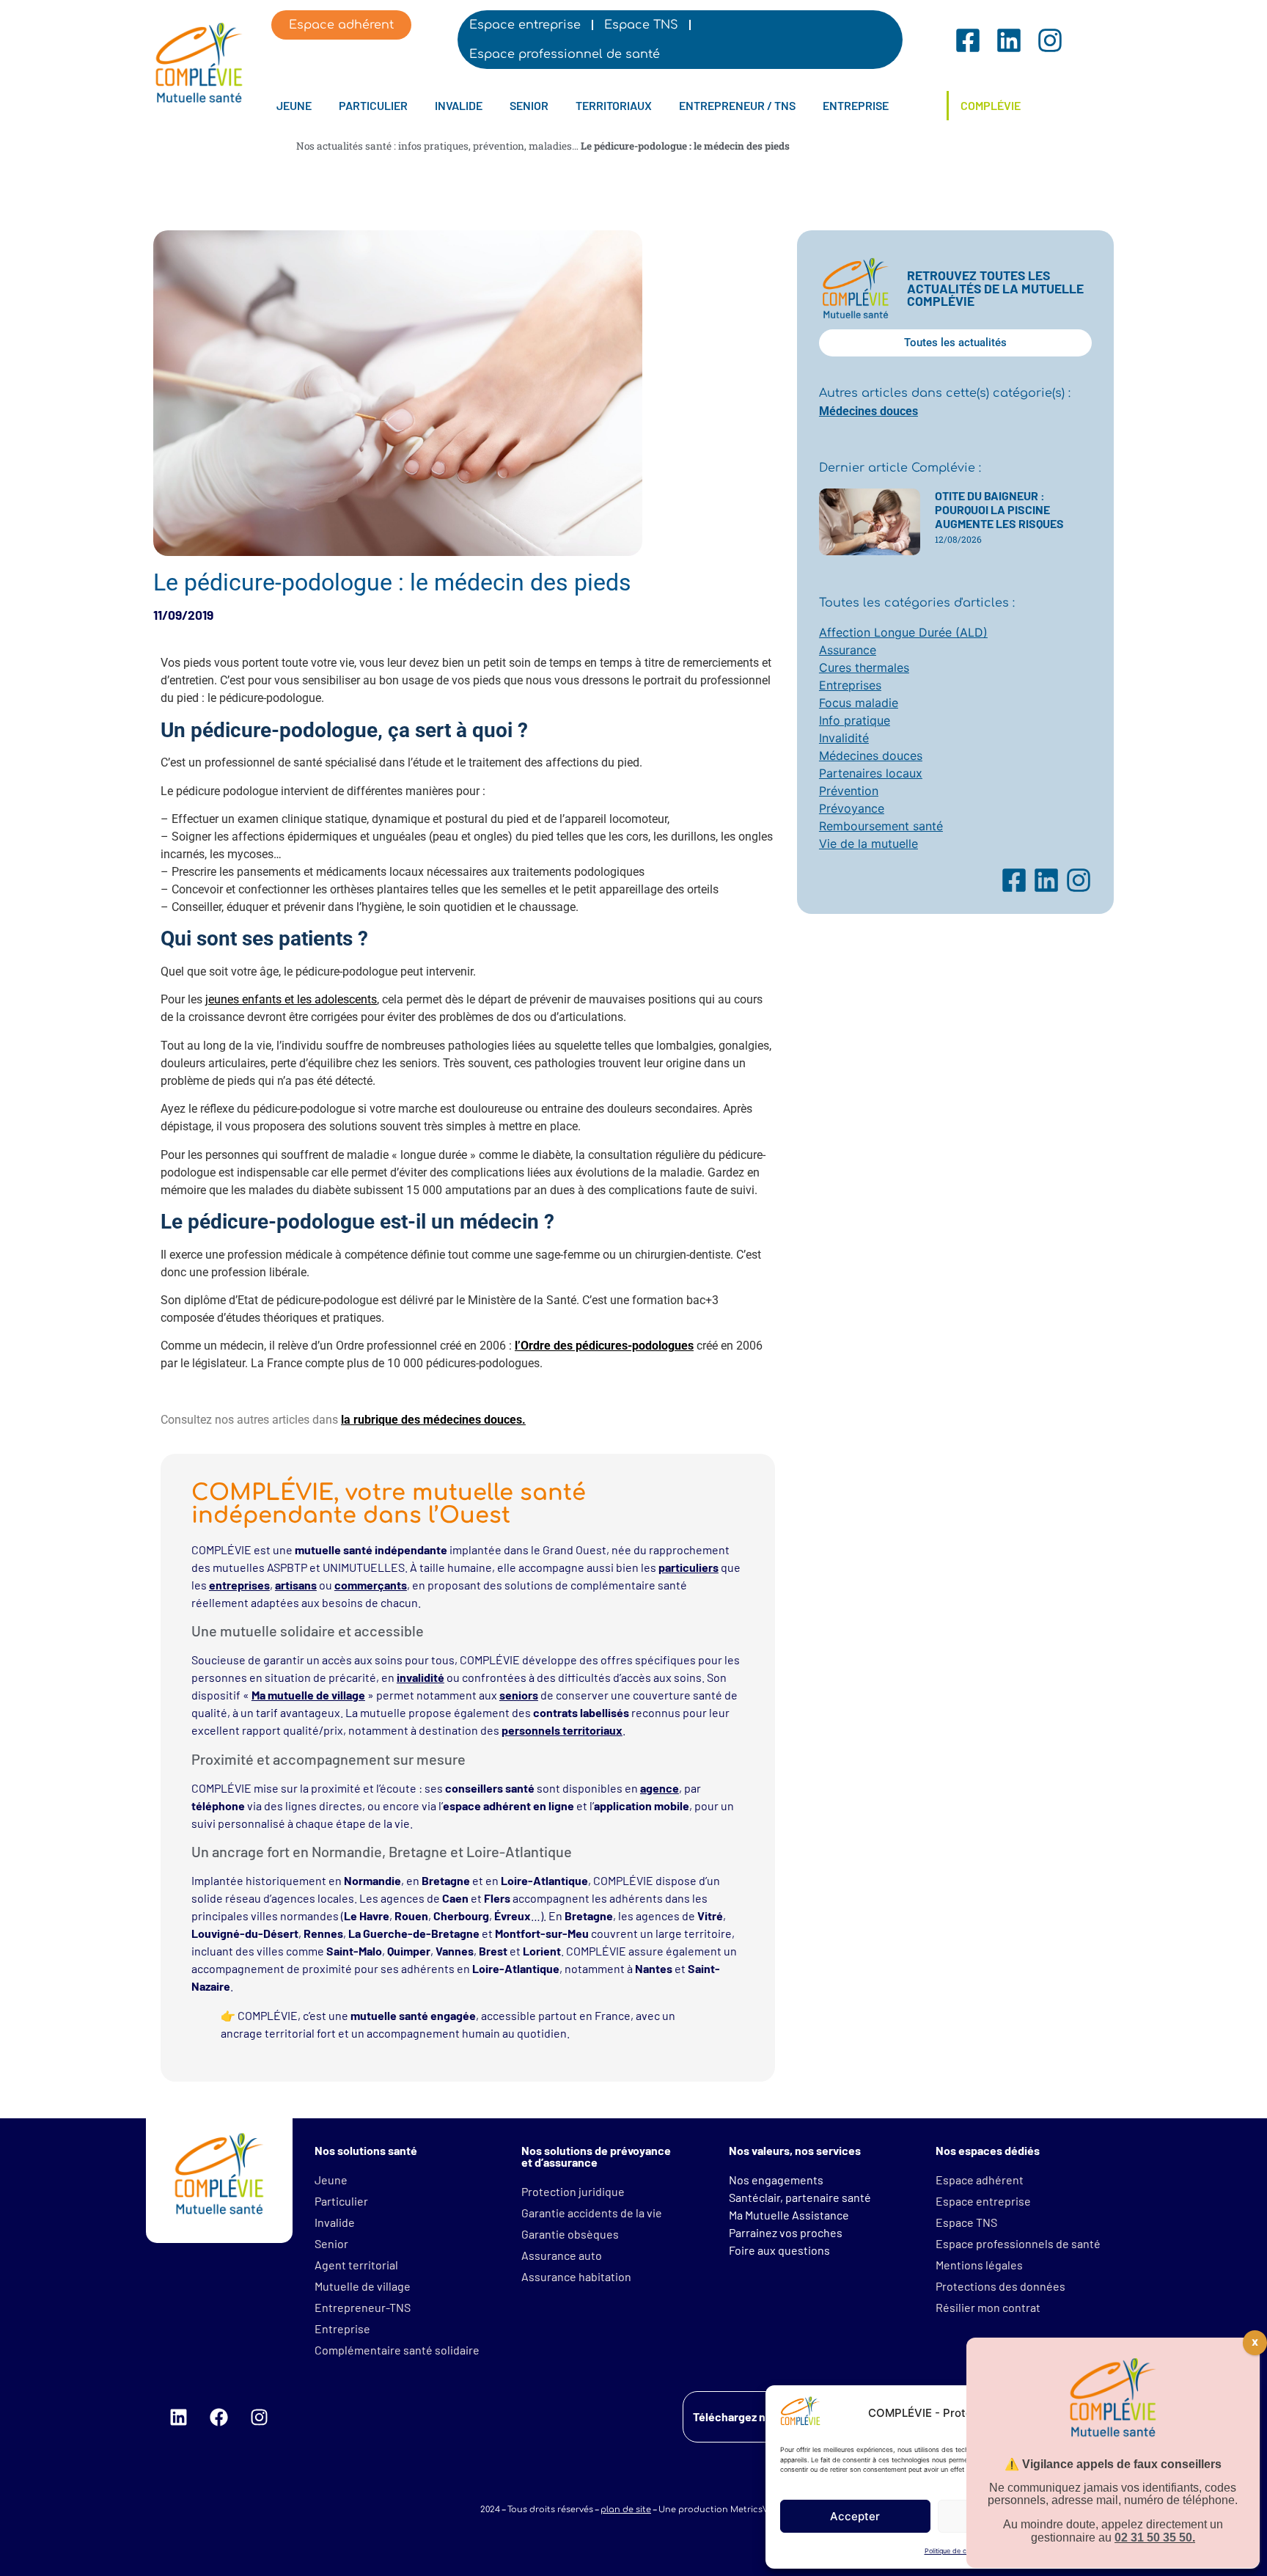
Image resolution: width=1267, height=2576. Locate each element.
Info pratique (855, 720)
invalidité (421, 1677)
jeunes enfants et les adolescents (291, 999)
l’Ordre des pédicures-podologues (604, 1346)
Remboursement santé (881, 826)
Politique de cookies (955, 2551)
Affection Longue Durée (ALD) (903, 632)
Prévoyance (852, 808)
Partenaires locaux (871, 773)
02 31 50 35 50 (1153, 2538)
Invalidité (844, 738)
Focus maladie (859, 703)
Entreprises (850, 685)
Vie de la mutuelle (868, 844)
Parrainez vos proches (786, 2232)
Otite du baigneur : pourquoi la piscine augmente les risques (999, 509)
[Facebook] (218, 2417)
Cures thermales (864, 667)
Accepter (855, 2516)
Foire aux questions (779, 2250)
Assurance (848, 650)
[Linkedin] (178, 2417)
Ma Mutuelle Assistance (789, 2215)
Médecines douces (868, 411)
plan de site (626, 2510)
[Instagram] (259, 2417)
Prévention (849, 791)
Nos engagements (776, 2180)
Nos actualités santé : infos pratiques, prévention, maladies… (437, 146)
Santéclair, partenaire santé (800, 2197)
